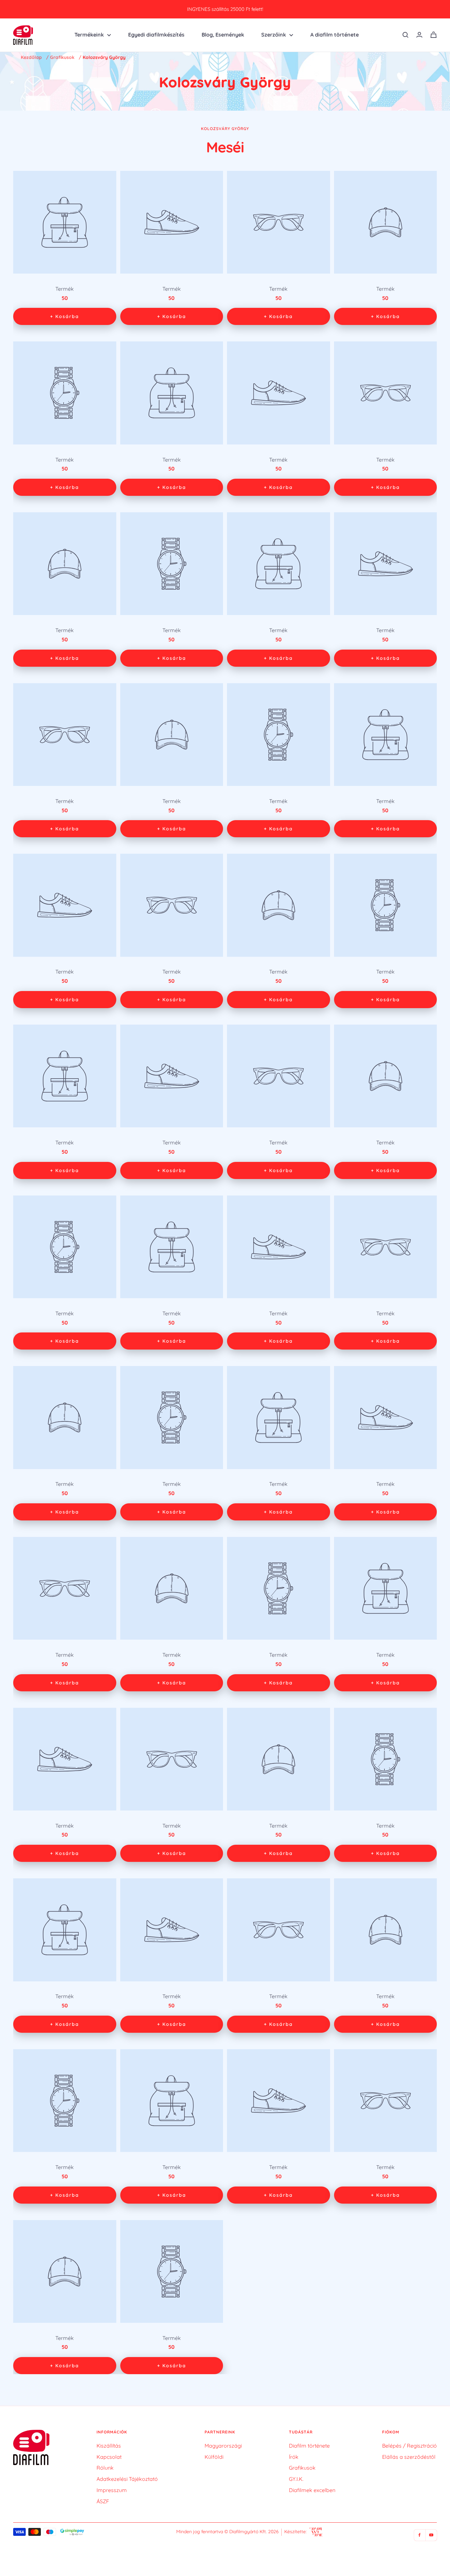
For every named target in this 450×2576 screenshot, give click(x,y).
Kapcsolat (109, 2457)
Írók (294, 2457)
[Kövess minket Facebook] (420, 2535)
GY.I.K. (296, 2479)
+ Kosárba (65, 316)
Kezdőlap (31, 57)
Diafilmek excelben (312, 2490)
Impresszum (112, 2490)
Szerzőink (274, 35)
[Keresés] (406, 35)
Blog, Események (223, 35)
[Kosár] (434, 35)
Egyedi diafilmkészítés (156, 35)
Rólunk (105, 2468)
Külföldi (214, 2457)
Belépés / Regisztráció (409, 2446)
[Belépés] (419, 35)
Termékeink (89, 35)
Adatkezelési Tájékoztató (127, 2479)
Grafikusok (62, 57)
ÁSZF (103, 2501)
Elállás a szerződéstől (409, 2457)
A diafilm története (335, 35)
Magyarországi (223, 2446)
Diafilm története (309, 2446)
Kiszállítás (109, 2446)
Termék (65, 289)
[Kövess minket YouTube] (431, 2535)
